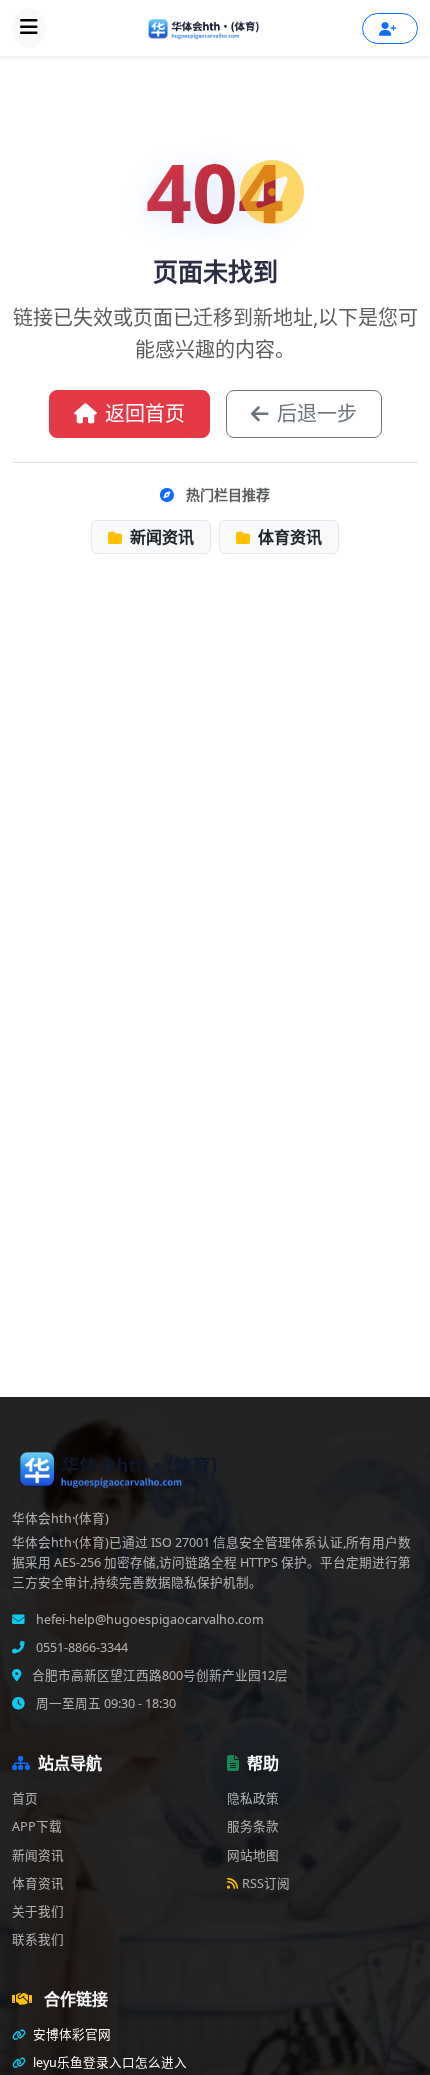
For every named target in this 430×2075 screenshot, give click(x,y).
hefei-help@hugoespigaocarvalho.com (148, 1619)
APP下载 (37, 1826)
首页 (25, 1798)
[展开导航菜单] (29, 28)
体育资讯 (288, 537)
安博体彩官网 (70, 2034)
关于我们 (38, 1911)
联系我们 (38, 1939)
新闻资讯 (160, 537)
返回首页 (145, 413)
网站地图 (253, 1855)
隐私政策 (253, 1798)
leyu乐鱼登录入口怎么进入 (108, 2062)
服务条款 (253, 1826)
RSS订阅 (266, 1883)
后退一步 (317, 413)
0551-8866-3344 (80, 1647)
